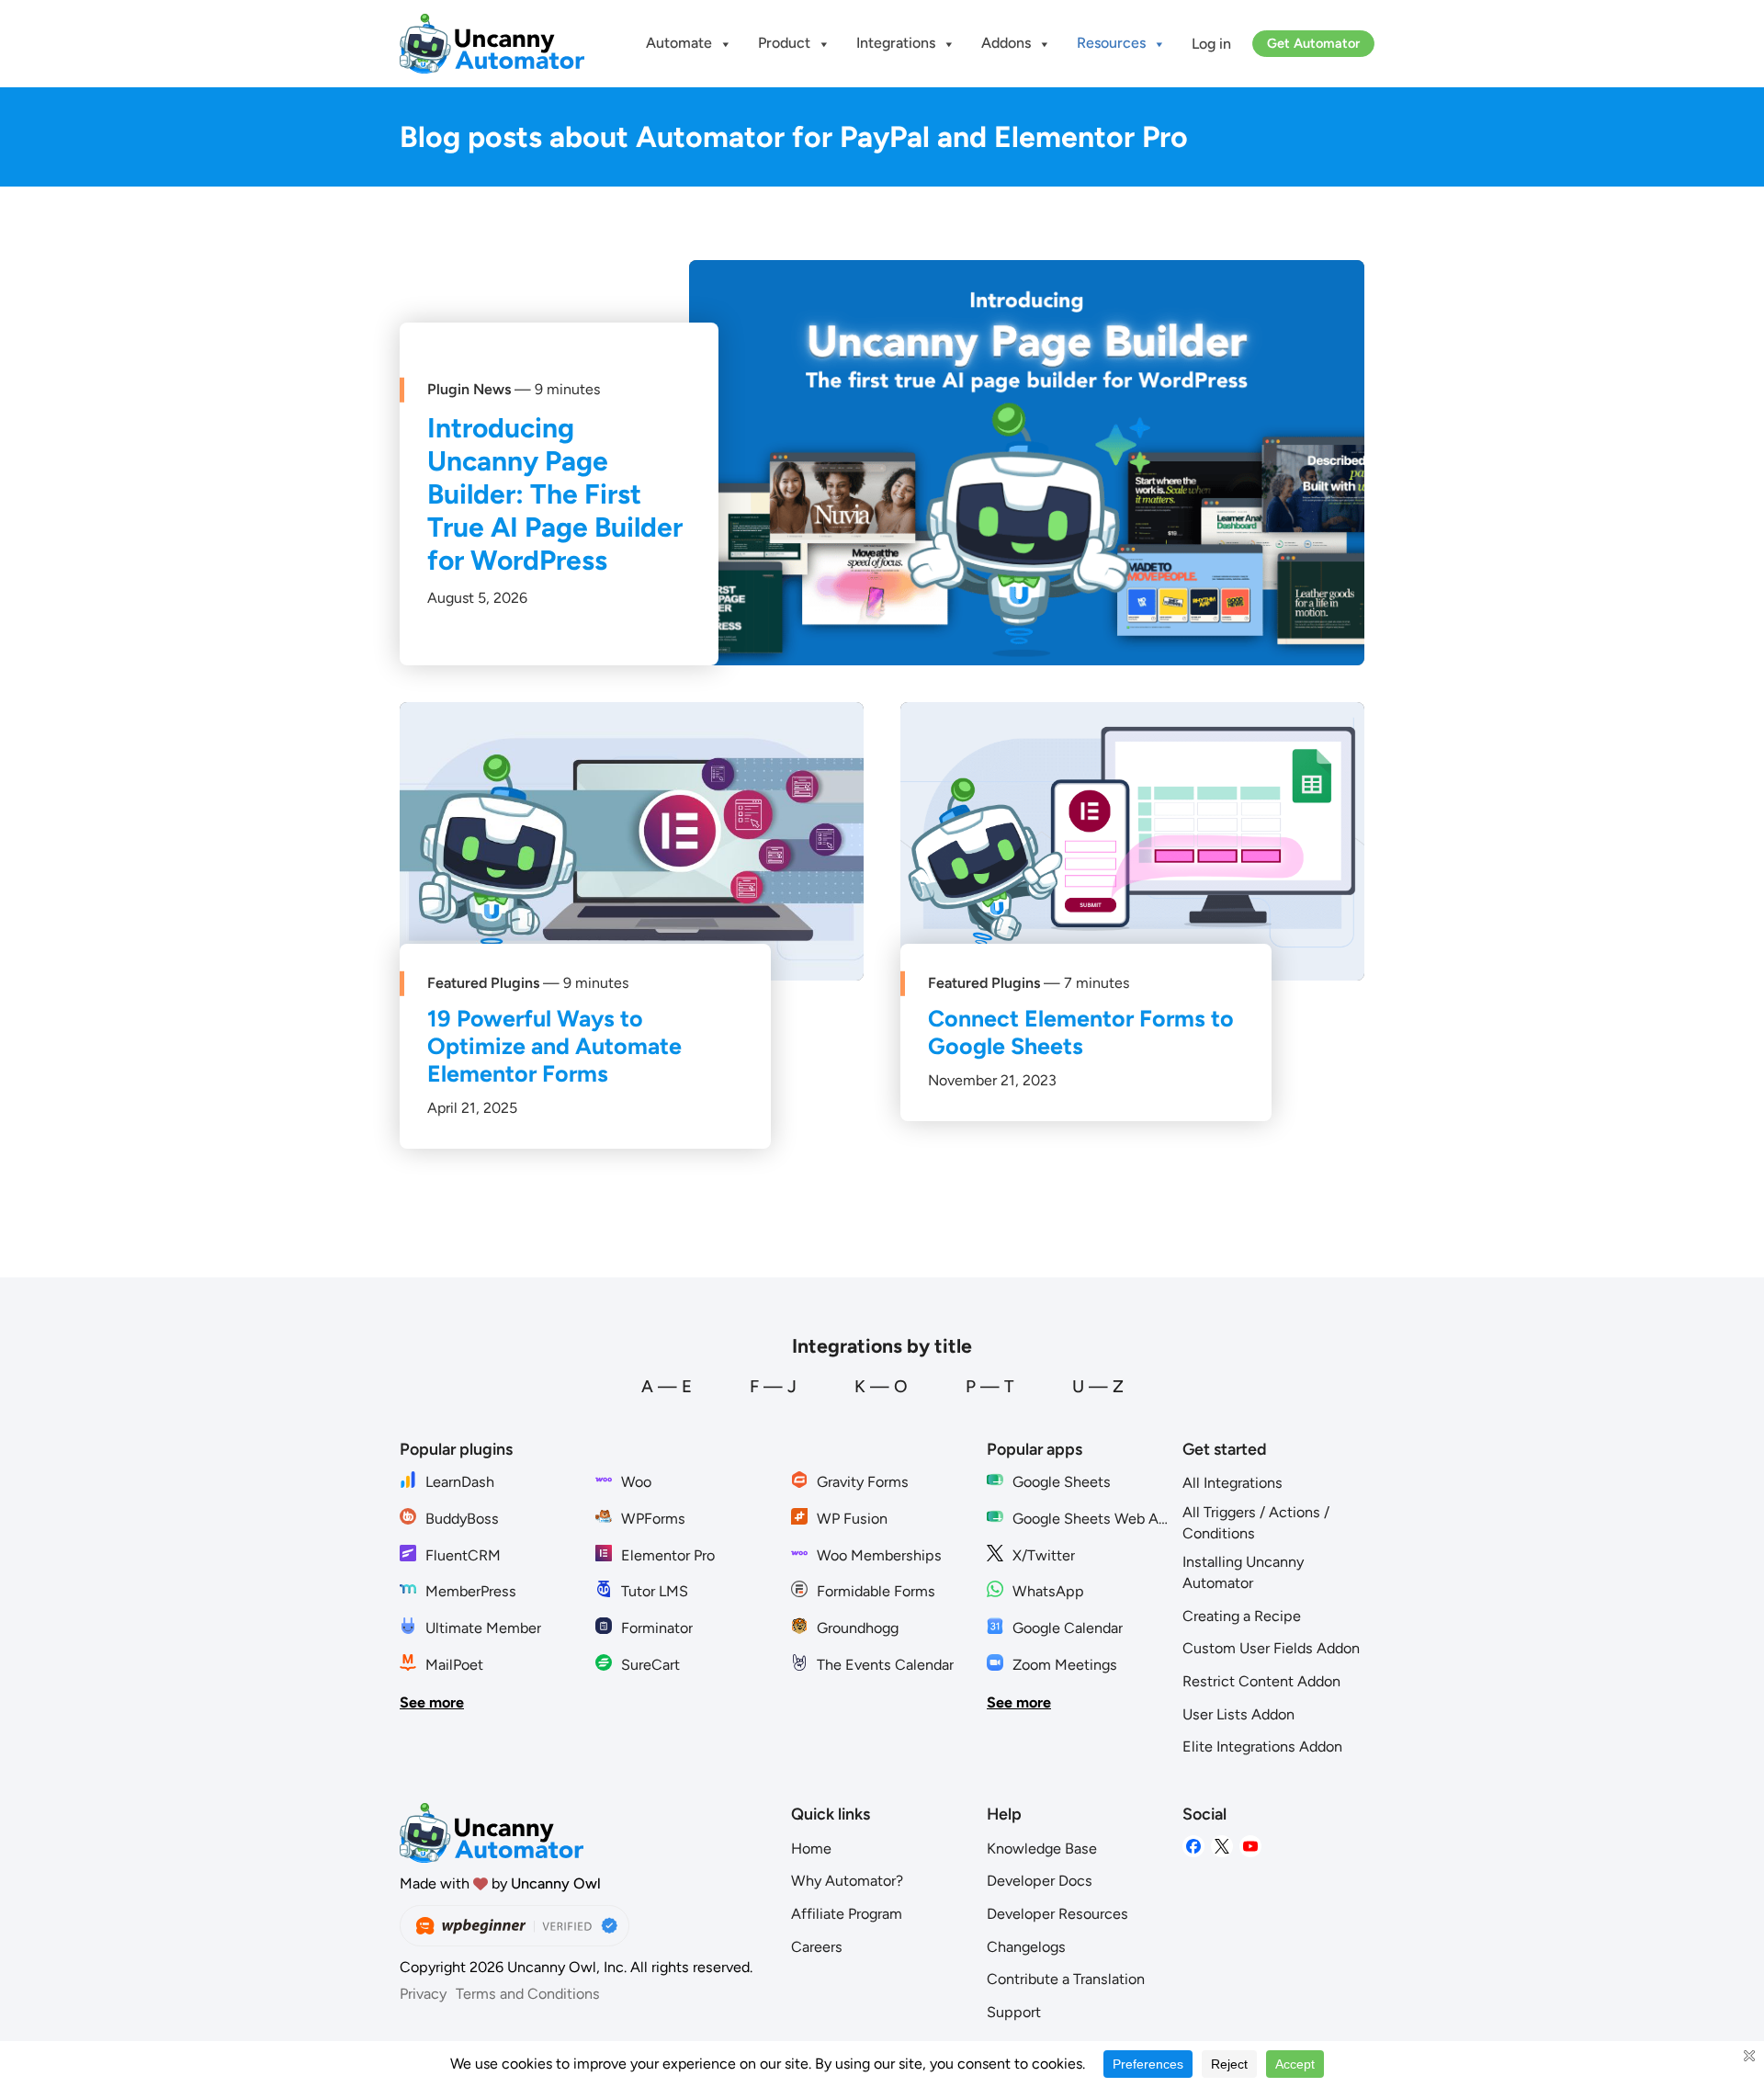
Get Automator (1313, 43)
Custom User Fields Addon (1271, 1648)
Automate (679, 43)
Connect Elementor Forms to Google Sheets (1081, 1032)
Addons (1006, 43)
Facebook (1193, 1847)
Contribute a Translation (1066, 1979)
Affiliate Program (847, 1914)
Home (811, 1849)
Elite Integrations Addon (1262, 1747)
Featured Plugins (483, 983)
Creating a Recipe (1242, 1616)
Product (784, 43)
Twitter (1222, 1847)
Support (1014, 2012)
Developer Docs (1040, 1881)
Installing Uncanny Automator (1243, 1572)
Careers (817, 1947)
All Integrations (1233, 1483)
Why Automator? (847, 1881)
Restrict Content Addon (1261, 1681)
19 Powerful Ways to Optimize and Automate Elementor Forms (554, 1046)
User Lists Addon (1238, 1714)
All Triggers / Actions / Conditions (1256, 1523)
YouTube (1250, 1847)
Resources (1111, 43)
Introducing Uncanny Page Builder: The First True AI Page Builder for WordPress (555, 494)
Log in (1211, 44)
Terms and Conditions (528, 1994)
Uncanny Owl (556, 1883)
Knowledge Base (1042, 1849)
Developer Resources (1057, 1914)
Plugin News (469, 389)
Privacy (423, 1994)
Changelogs (1026, 1947)
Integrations (896, 43)
